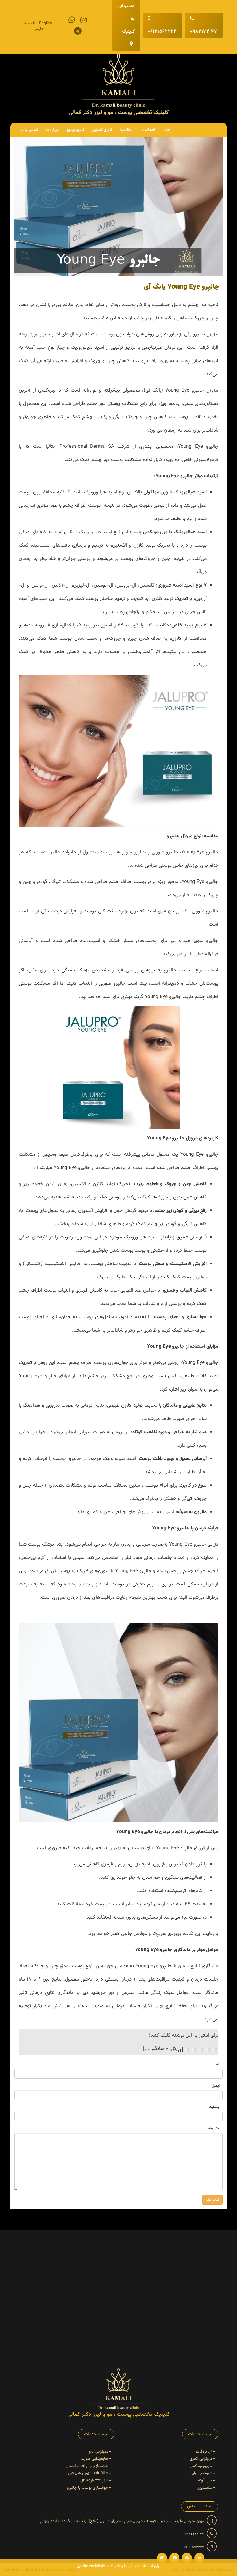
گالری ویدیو (76, 130)
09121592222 (162, 32)
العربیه (29, 23)
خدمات (150, 130)
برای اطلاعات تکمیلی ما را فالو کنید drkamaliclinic (120, 2566)
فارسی (38, 29)
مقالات (125, 130)
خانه (167, 130)
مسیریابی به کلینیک (126, 19)
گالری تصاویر (102, 130)
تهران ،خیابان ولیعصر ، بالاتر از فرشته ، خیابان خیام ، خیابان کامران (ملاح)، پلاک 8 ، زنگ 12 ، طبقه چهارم (123, 2521)
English (46, 23)
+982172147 (204, 32)
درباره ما (52, 130)
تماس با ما (29, 130)
